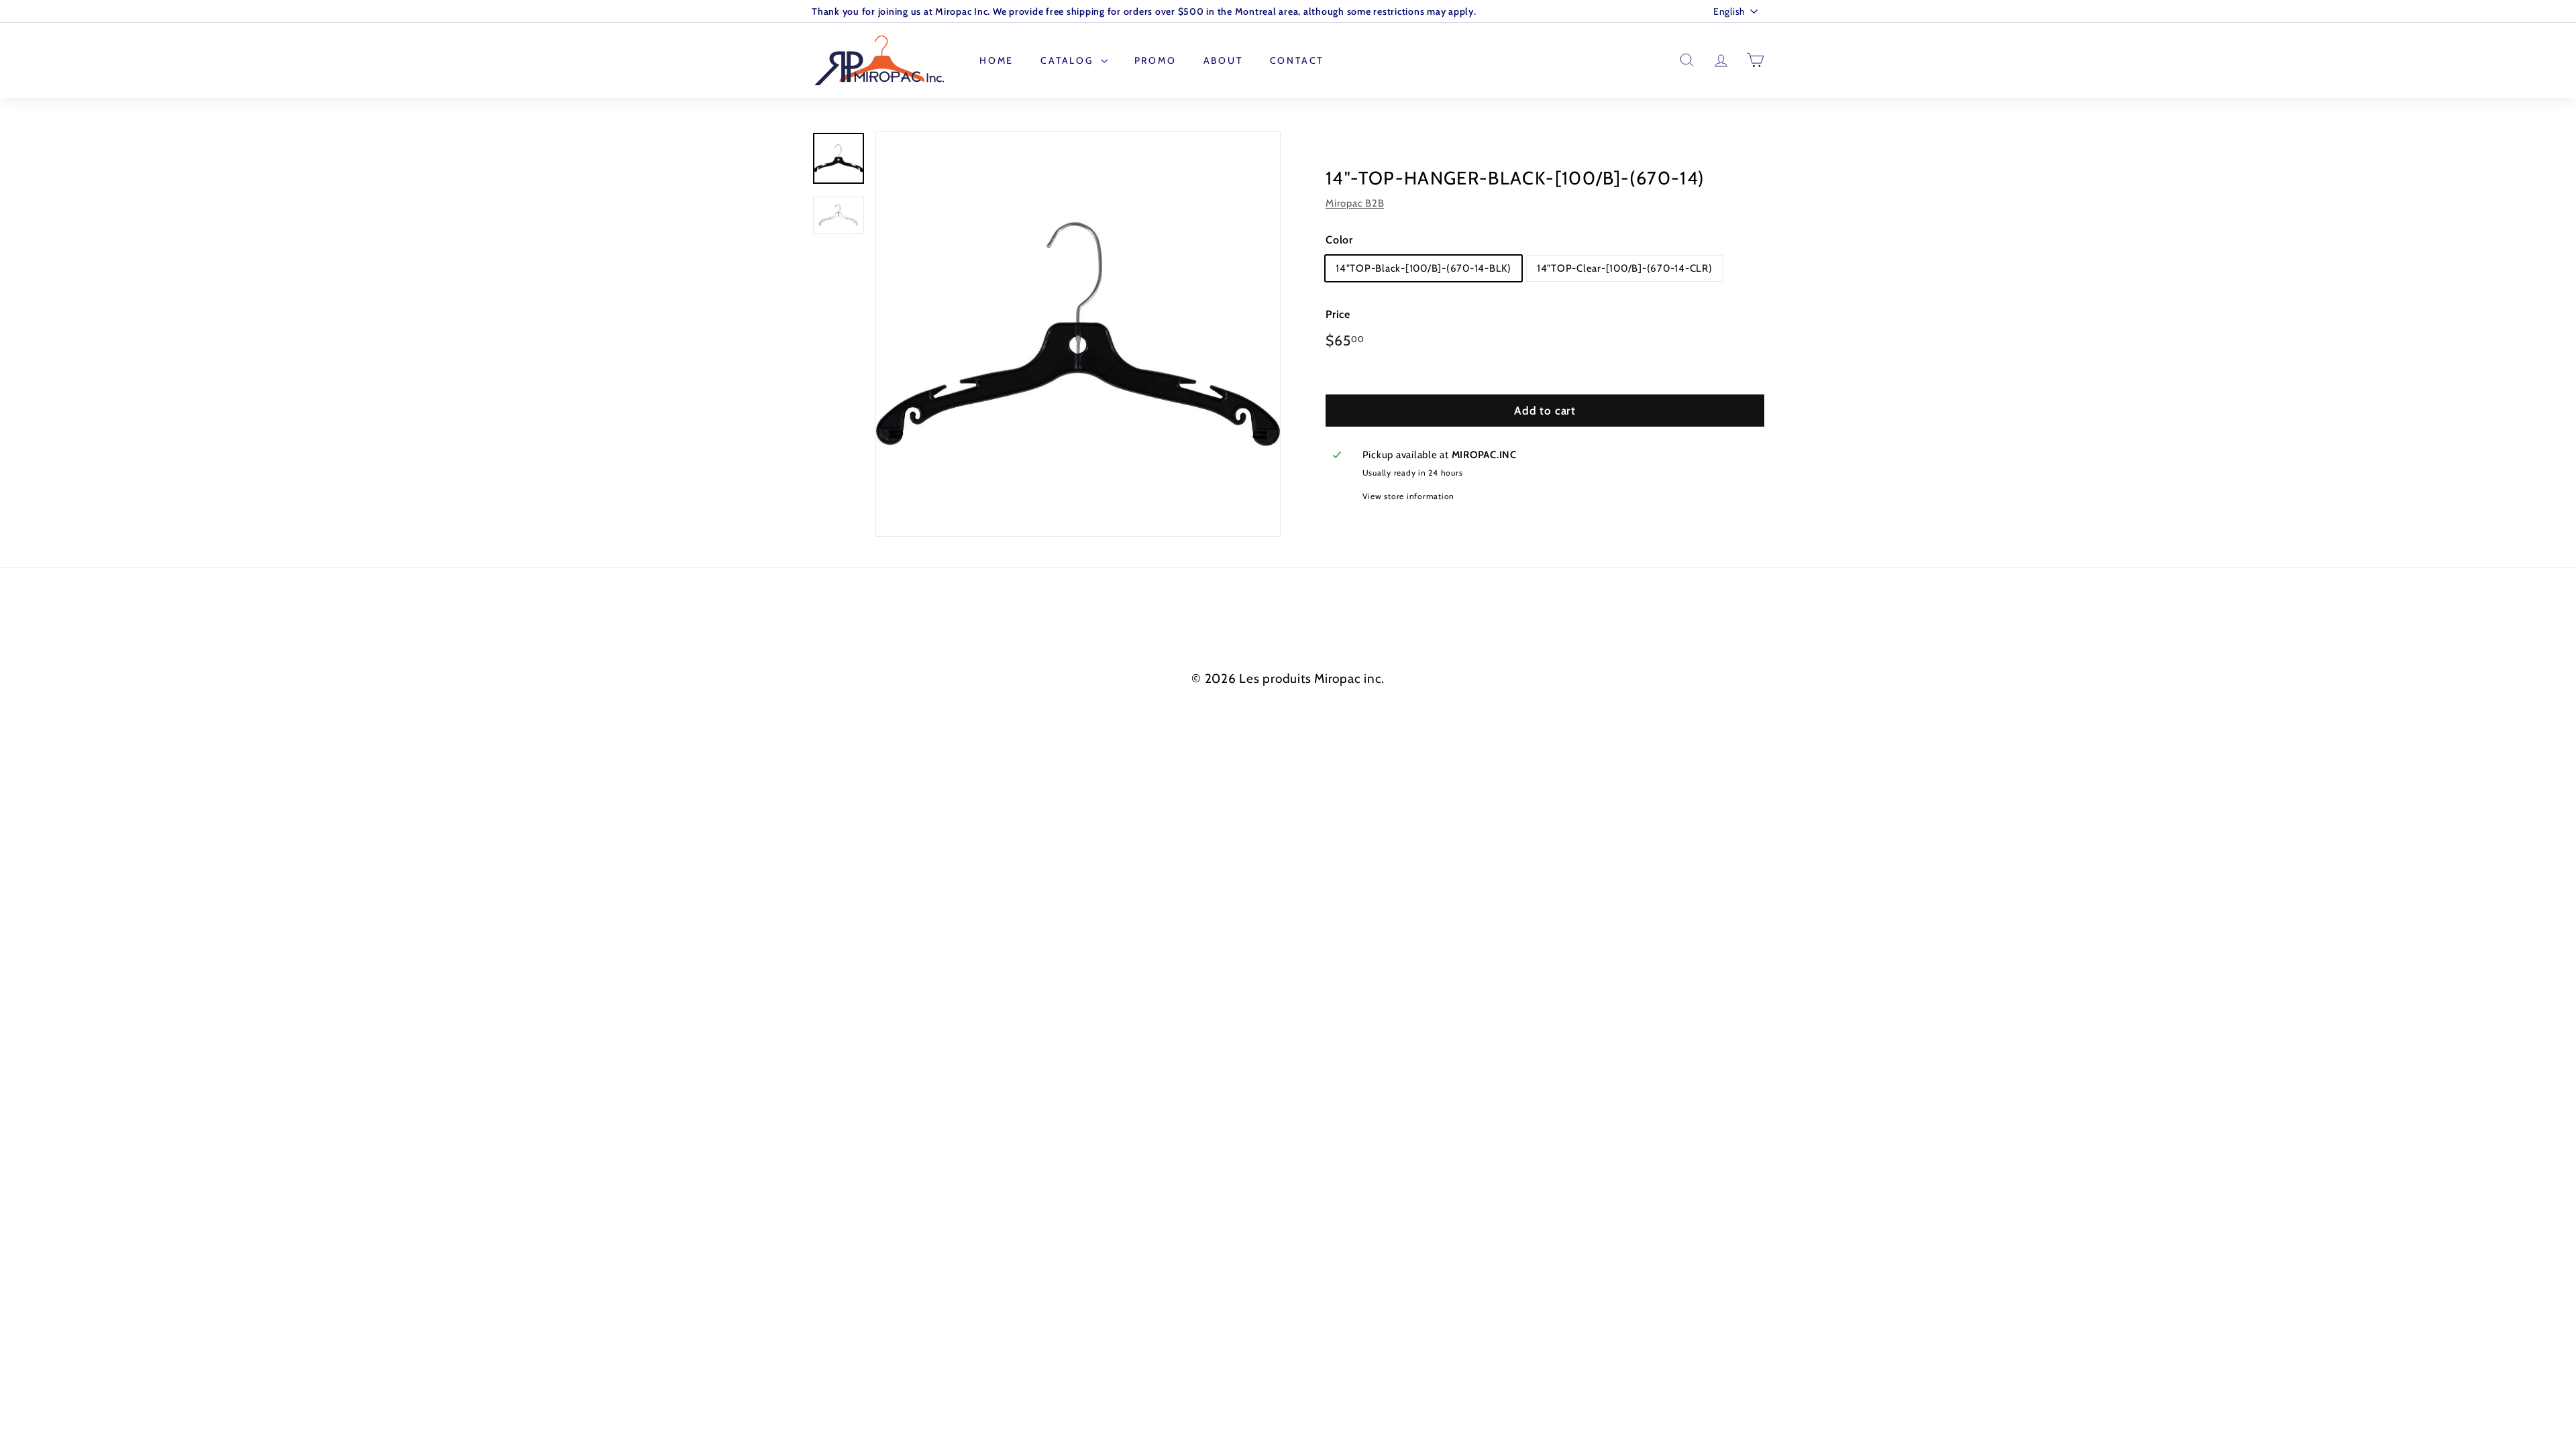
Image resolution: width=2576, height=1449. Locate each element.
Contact (1297, 60)
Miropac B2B (1355, 203)
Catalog (1069, 60)
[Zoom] (1078, 334)
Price (1338, 314)
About (1223, 60)
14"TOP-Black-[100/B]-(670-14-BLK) (1424, 268)
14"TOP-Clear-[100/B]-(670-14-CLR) (1625, 268)
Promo (1156, 60)
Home (997, 60)
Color (1339, 240)
